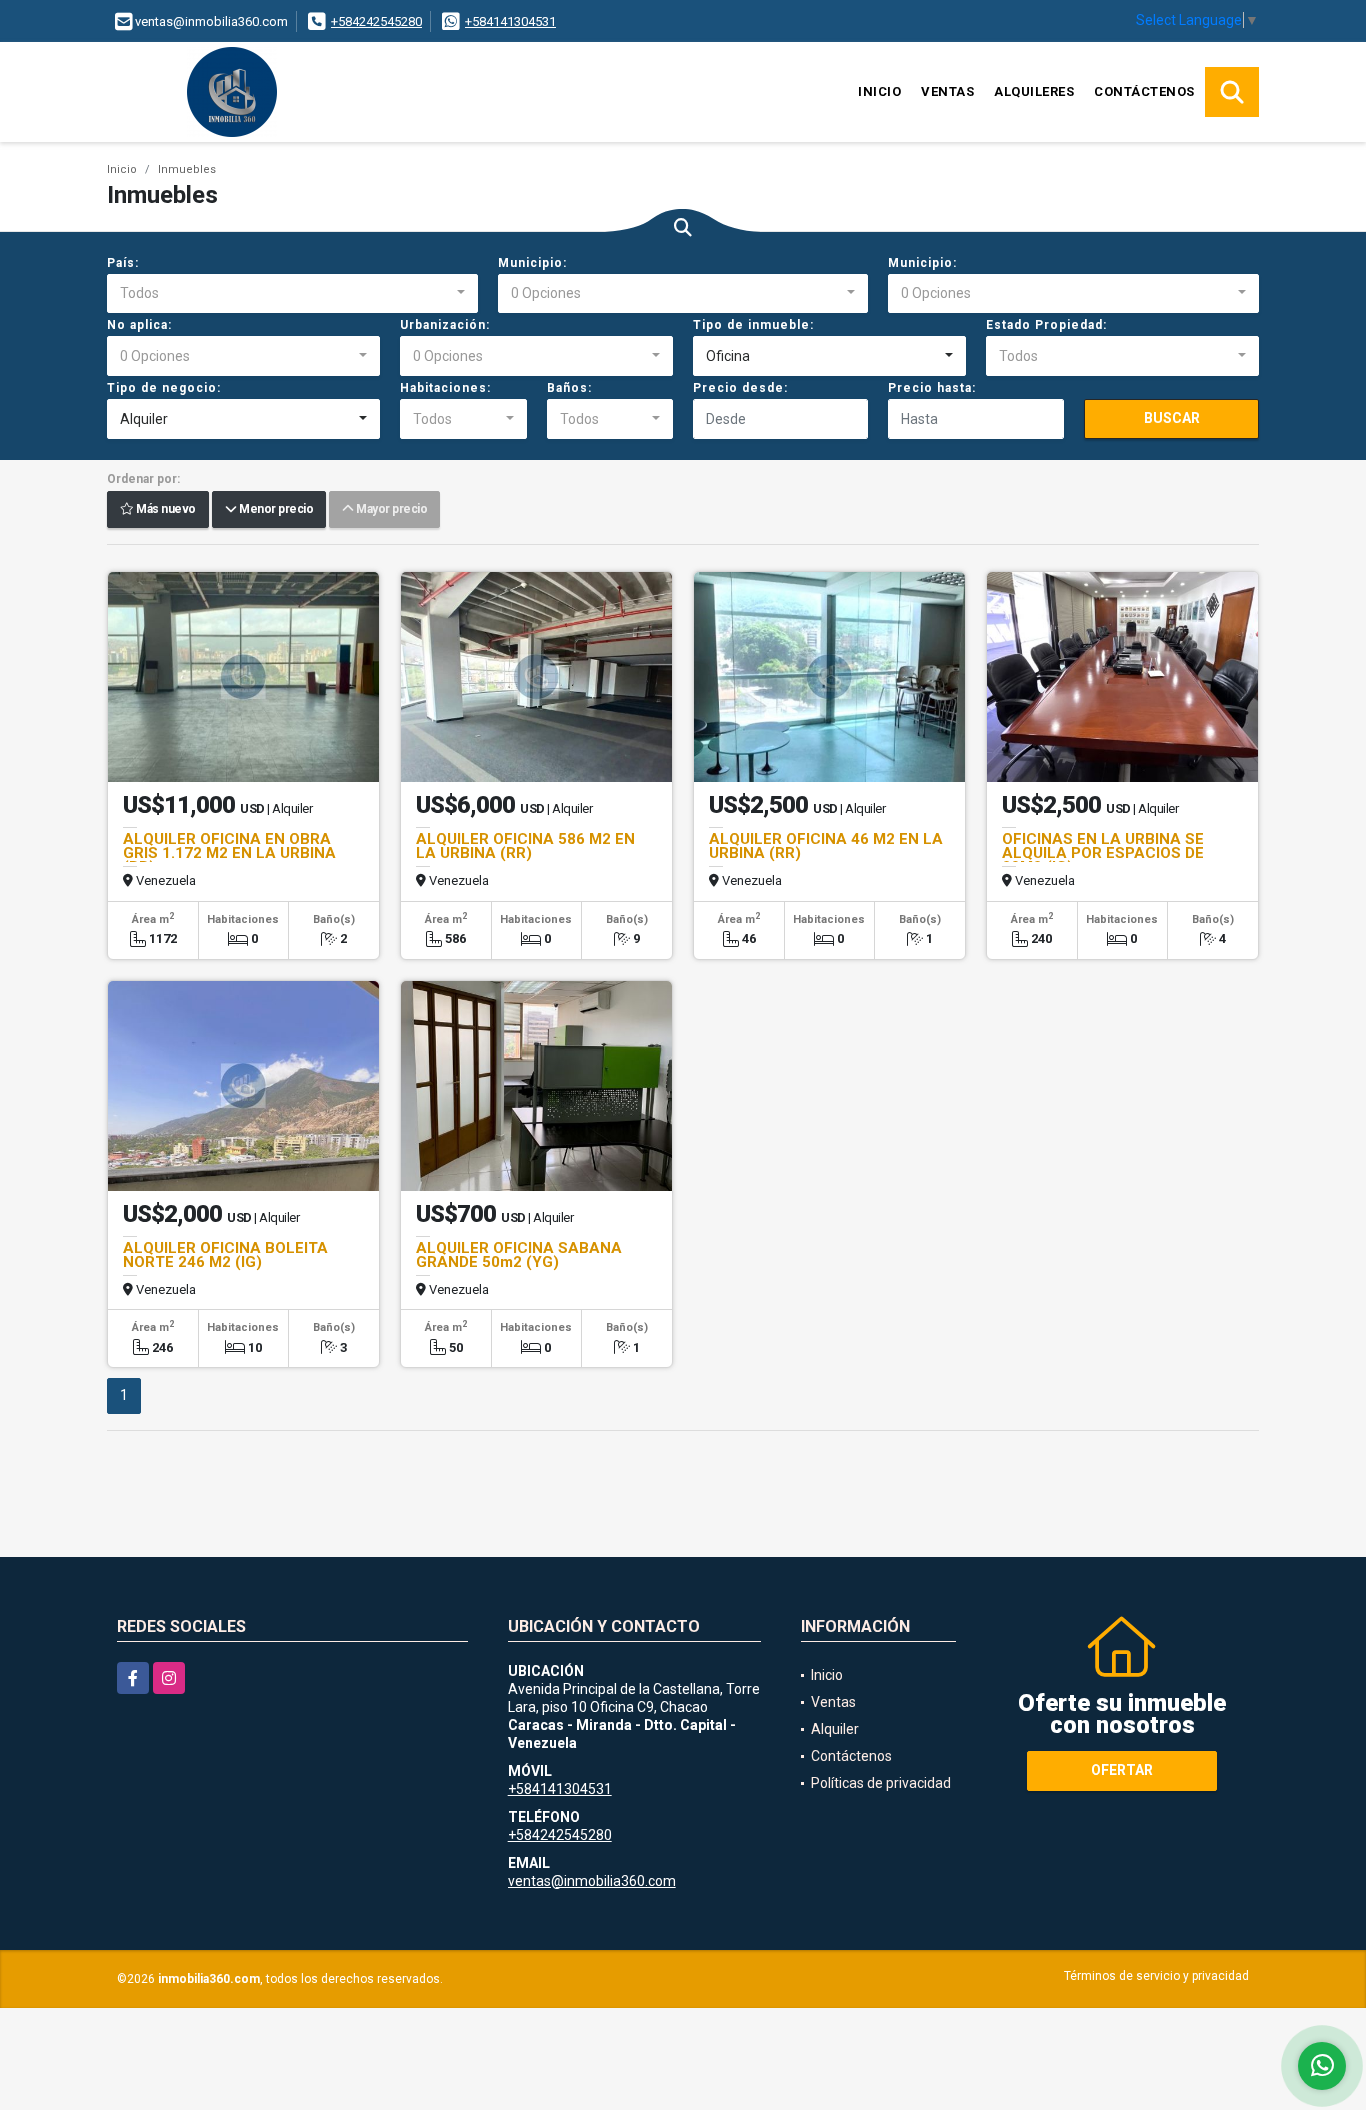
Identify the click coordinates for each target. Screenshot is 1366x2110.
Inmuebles (187, 169)
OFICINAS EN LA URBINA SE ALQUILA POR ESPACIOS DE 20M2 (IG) (1103, 853)
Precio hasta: (932, 388)
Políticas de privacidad (881, 1783)
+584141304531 (510, 21)
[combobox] (292, 294)
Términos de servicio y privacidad (1156, 1976)
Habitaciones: (445, 388)
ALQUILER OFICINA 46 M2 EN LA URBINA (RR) (826, 846)
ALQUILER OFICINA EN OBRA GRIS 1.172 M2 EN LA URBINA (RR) (229, 853)
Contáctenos (1144, 91)
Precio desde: (740, 388)
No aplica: (139, 325)
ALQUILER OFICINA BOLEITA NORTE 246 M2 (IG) (225, 1255)
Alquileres (1034, 91)
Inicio (879, 91)
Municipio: (532, 263)
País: (123, 263)
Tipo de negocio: (164, 388)
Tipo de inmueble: (753, 325)
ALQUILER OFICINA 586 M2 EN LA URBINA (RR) (525, 846)
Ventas (947, 91)
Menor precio (274, 510)
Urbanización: (445, 325)
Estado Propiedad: (1046, 325)
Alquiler (835, 1729)
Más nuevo (165, 510)
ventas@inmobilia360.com (592, 1881)
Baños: (569, 388)
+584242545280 (376, 21)
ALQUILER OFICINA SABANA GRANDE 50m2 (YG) (519, 1255)
